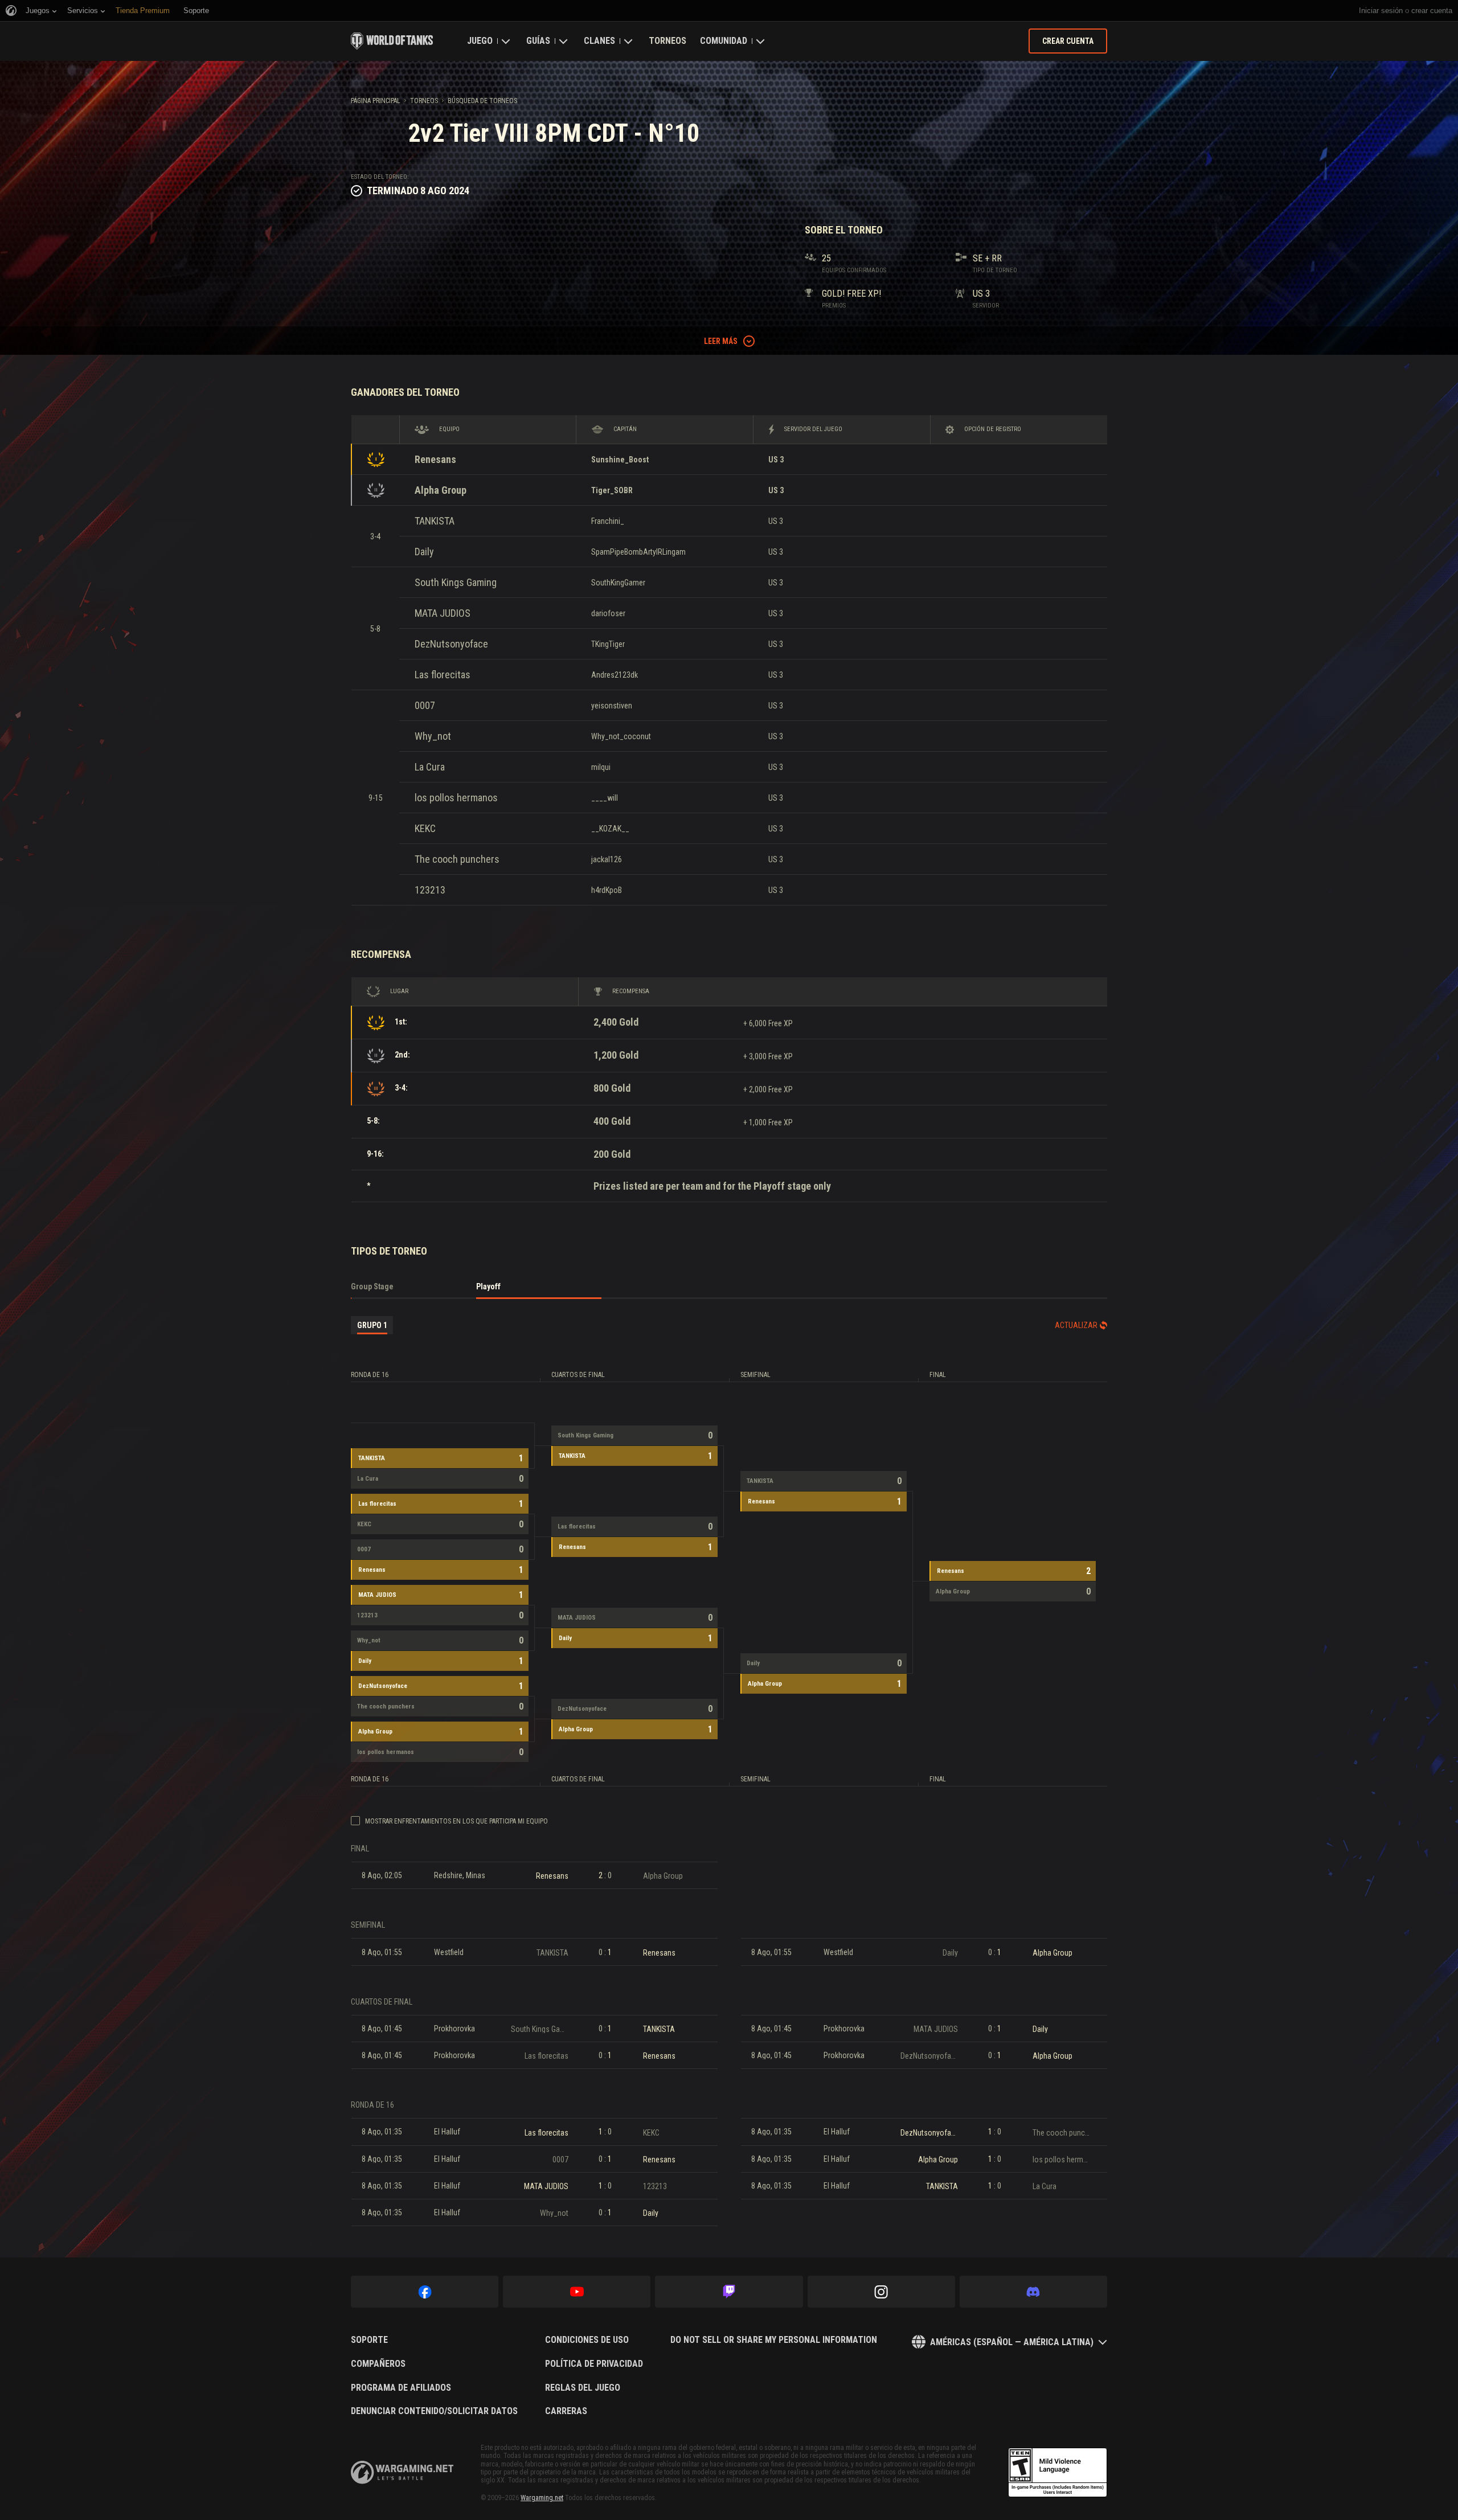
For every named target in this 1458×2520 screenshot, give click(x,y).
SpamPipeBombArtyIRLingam (638, 552)
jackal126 (607, 859)
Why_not (433, 736)
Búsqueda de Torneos (482, 101)
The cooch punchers (457, 859)
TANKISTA (435, 521)
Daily (424, 552)
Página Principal (376, 101)
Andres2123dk (615, 675)
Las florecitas (443, 675)
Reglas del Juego (583, 2388)
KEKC (425, 828)
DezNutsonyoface (451, 644)
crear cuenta (1432, 11)
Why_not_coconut (621, 736)
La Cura (430, 767)
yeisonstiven (612, 706)
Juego (480, 41)
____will (605, 798)
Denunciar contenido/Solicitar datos (434, 2411)
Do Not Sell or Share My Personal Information (774, 2340)
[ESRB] (1058, 2473)
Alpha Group (441, 490)
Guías (538, 41)
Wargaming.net (542, 2498)
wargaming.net (402, 2472)
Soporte (369, 2340)
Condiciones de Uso (587, 2340)
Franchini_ (608, 521)
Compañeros (378, 2364)
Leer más (721, 341)
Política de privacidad (594, 2364)
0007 (425, 705)
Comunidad (724, 41)
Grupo (372, 1325)
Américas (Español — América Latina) (1012, 2342)
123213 (430, 890)
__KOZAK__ (610, 829)
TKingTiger (608, 644)
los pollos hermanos (456, 798)
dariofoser (608, 613)
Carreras (566, 2411)
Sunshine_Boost (620, 460)
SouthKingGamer (618, 583)
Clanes (599, 41)
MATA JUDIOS (443, 613)
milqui (601, 767)
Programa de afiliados (401, 2388)
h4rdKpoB (607, 890)
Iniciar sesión (1381, 11)
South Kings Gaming (456, 582)
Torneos (667, 41)
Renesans (435, 459)
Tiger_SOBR (612, 490)
